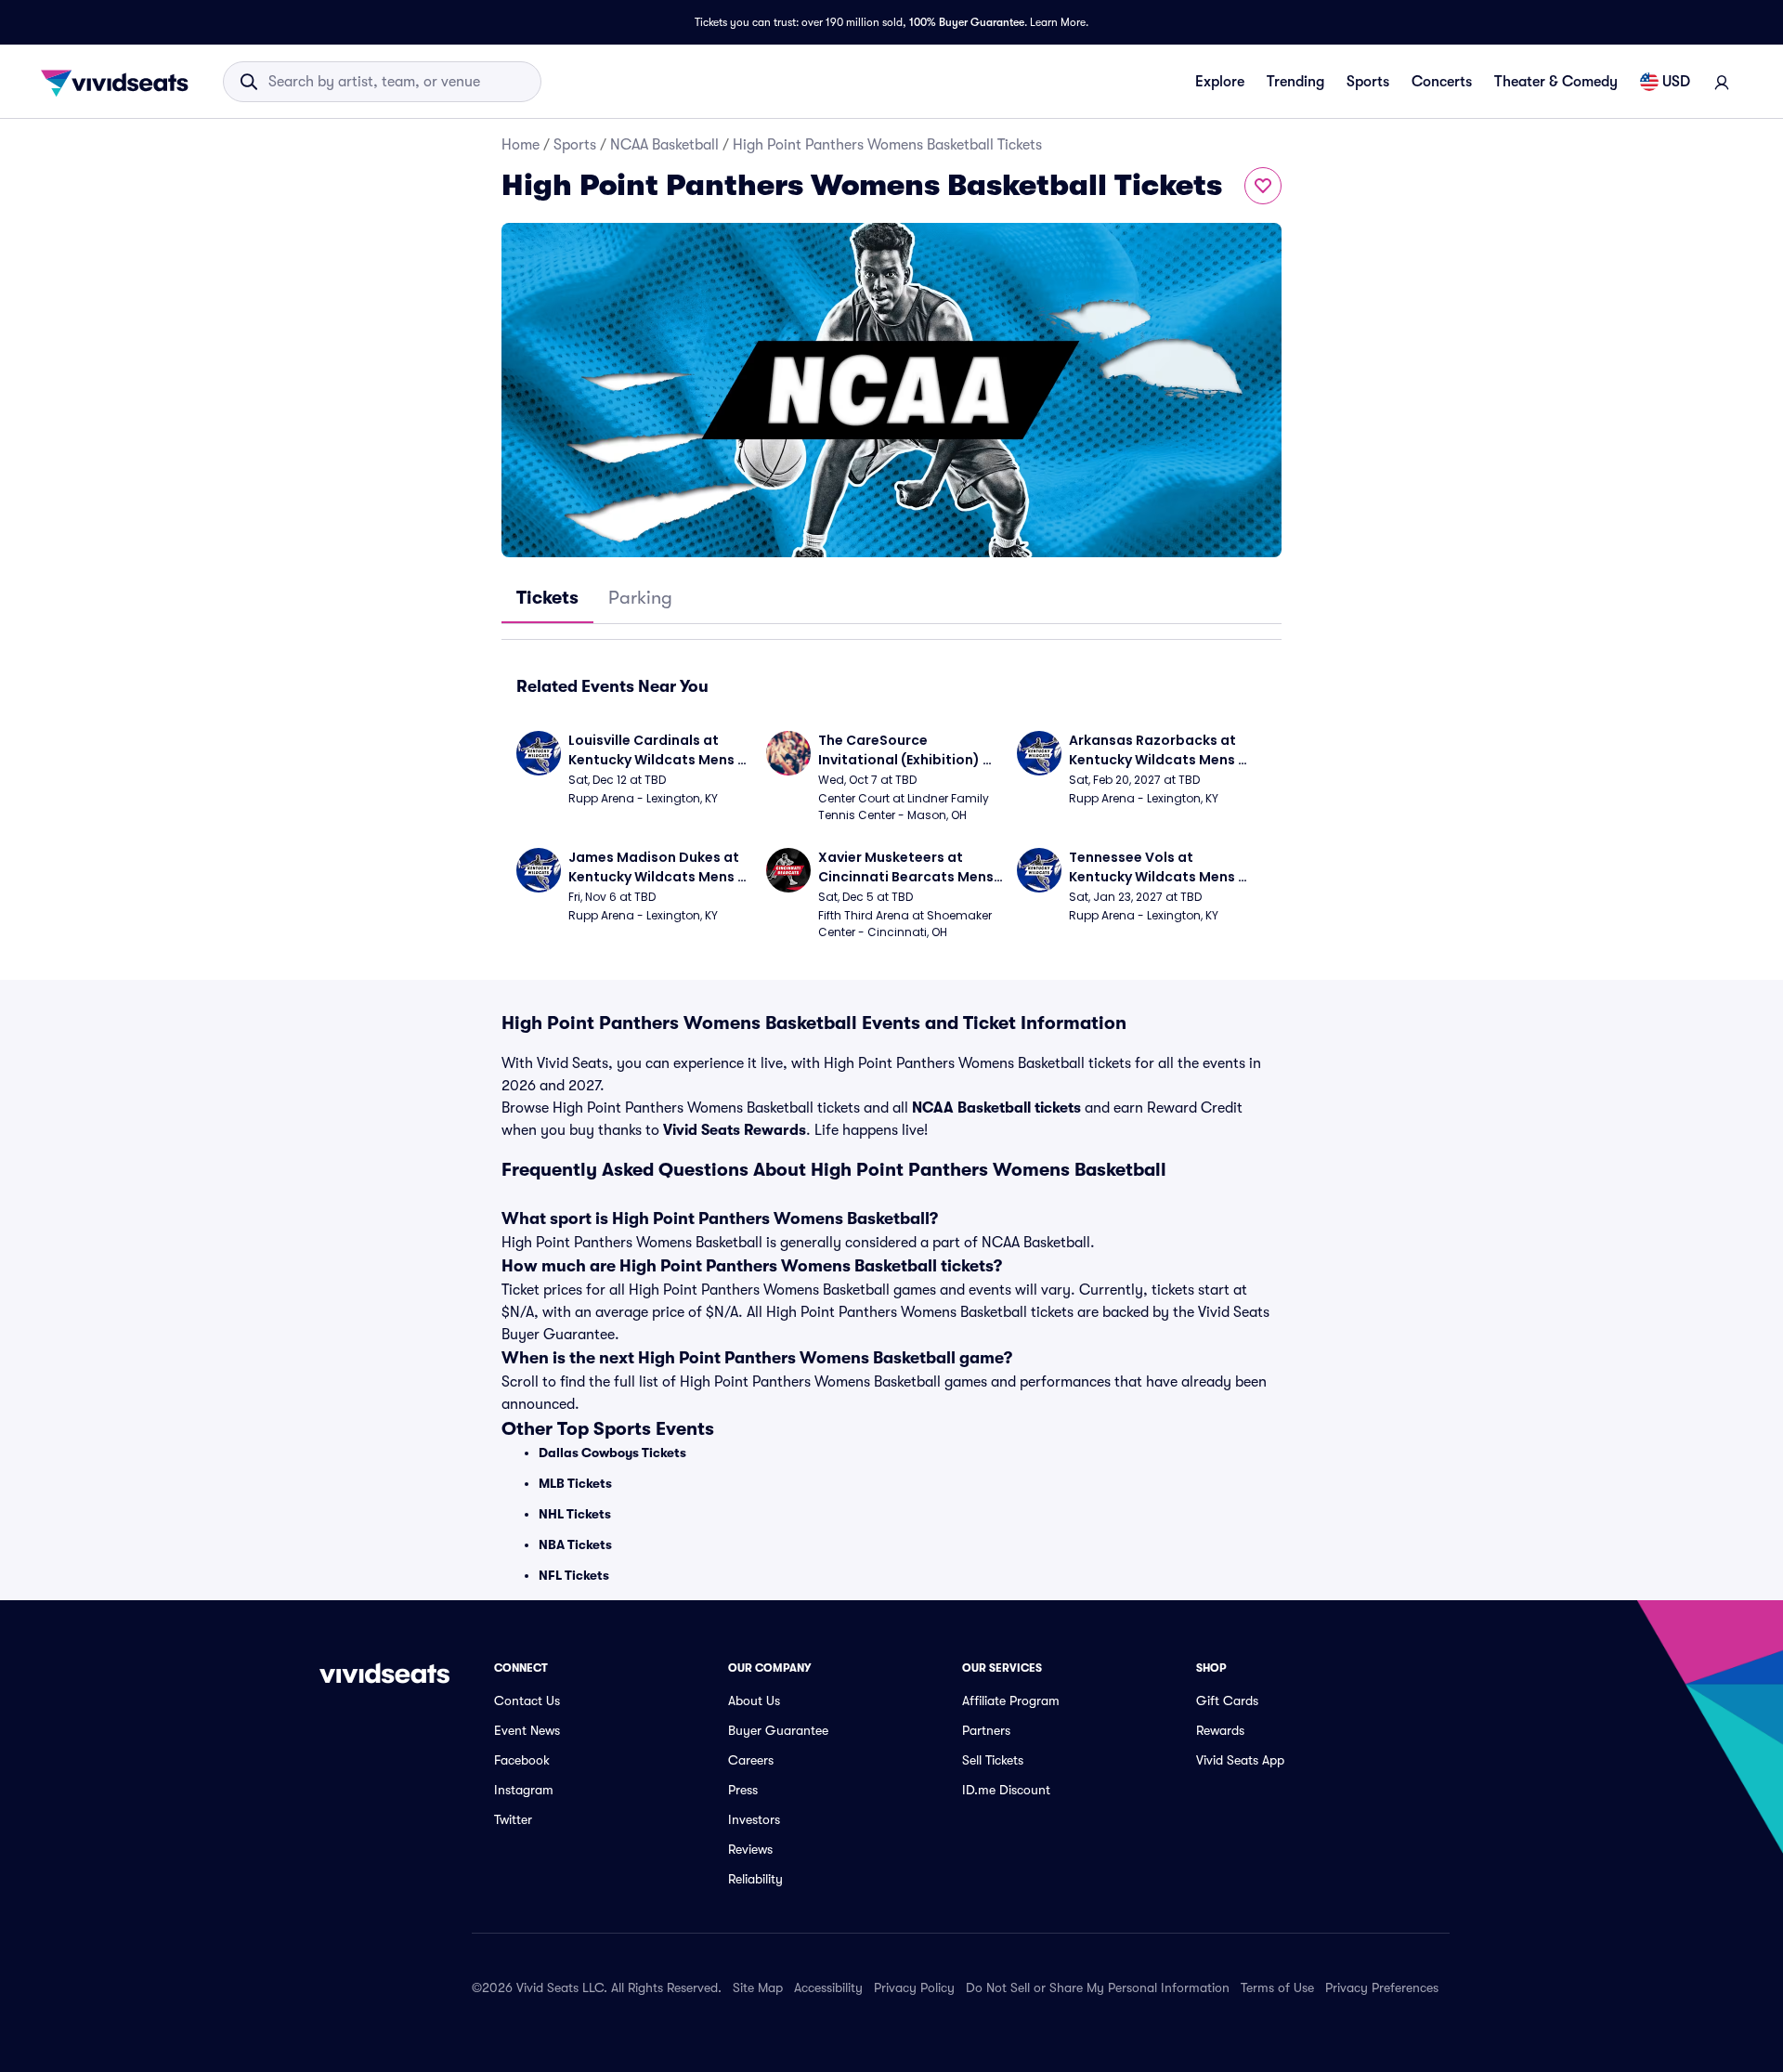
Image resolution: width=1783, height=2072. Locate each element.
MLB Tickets (575, 1483)
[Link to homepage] (120, 82)
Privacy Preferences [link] (1382, 1987)
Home (521, 145)
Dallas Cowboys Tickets (612, 1453)
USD (1676, 82)
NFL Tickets (574, 1575)
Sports (1368, 82)
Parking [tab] (640, 598)
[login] (1722, 82)
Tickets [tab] (547, 598)
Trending (1295, 82)
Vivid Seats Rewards (735, 1130)
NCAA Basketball (664, 145)
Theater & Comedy (1556, 82)
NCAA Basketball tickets (996, 1108)
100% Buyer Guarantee (967, 22)
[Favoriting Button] (1263, 186)
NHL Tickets (575, 1514)
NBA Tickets (575, 1544)
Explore (1220, 82)
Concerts (1442, 82)
